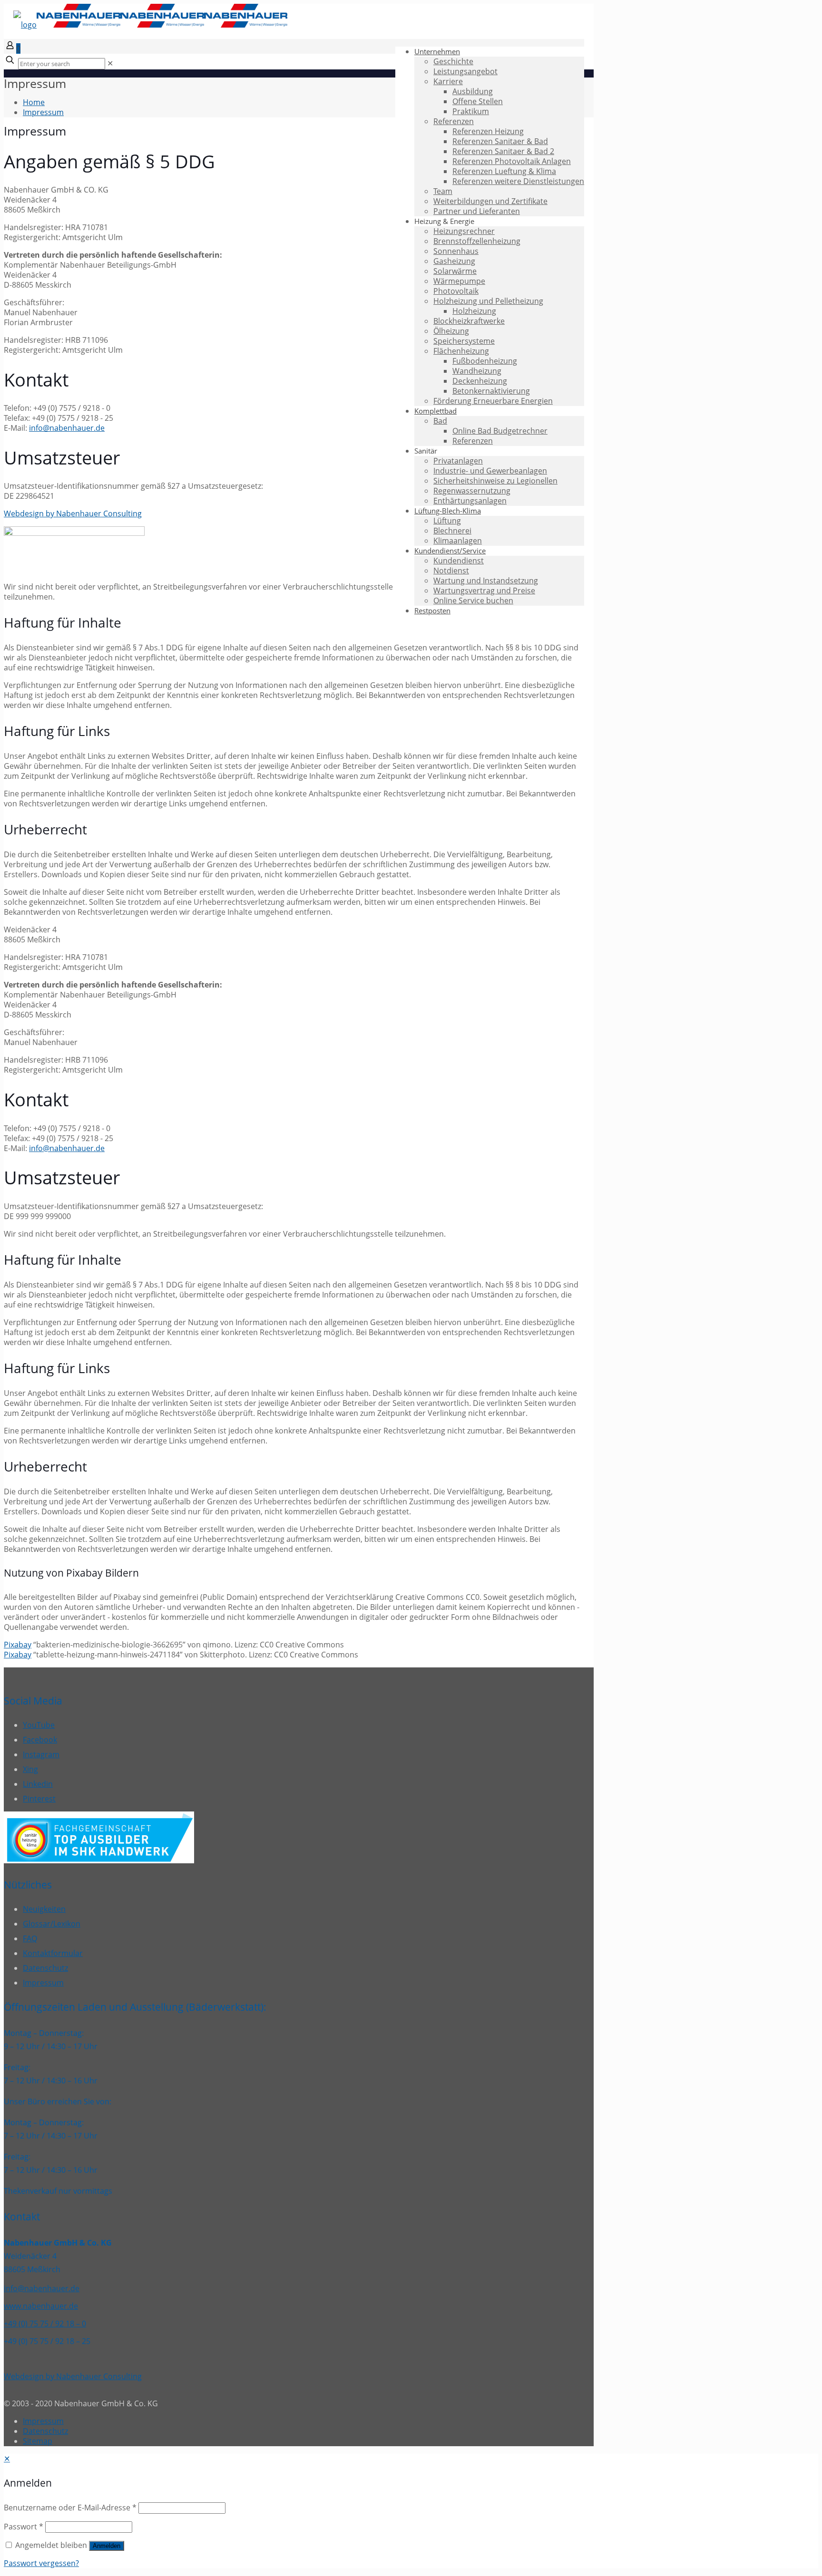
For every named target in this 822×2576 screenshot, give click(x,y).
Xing (30, 1769)
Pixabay (18, 1645)
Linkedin (38, 1784)
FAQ (30, 1938)
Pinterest (39, 1799)
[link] (110, 63)
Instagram (41, 1754)
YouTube (39, 1725)
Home (34, 102)
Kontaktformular (53, 1953)
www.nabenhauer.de (41, 2306)
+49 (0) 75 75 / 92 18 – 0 (45, 2324)
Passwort (24, 2527)
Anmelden (107, 2546)
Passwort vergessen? (41, 2563)
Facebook (40, 1740)
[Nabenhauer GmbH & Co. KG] (150, 25)
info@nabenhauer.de (67, 428)
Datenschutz (45, 1968)
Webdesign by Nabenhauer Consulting (73, 513)
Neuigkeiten (44, 1909)
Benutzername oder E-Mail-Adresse (70, 2508)
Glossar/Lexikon (52, 1924)
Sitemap (38, 2441)
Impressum (43, 112)
